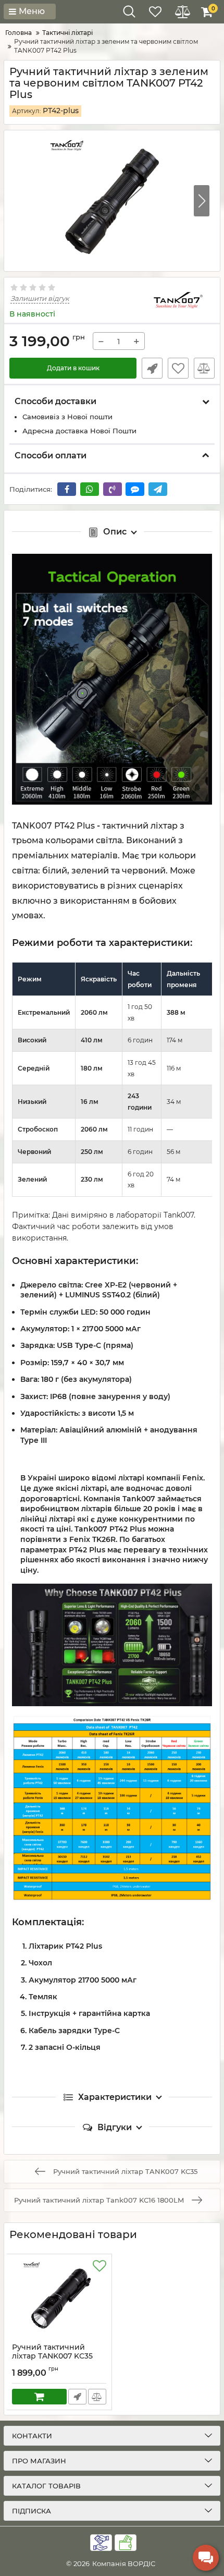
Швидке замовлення (152, 368)
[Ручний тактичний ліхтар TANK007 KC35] (59, 2299)
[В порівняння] (204, 368)
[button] (202, 201)
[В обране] (178, 368)
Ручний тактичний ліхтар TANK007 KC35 (52, 2356)
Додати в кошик (73, 368)
